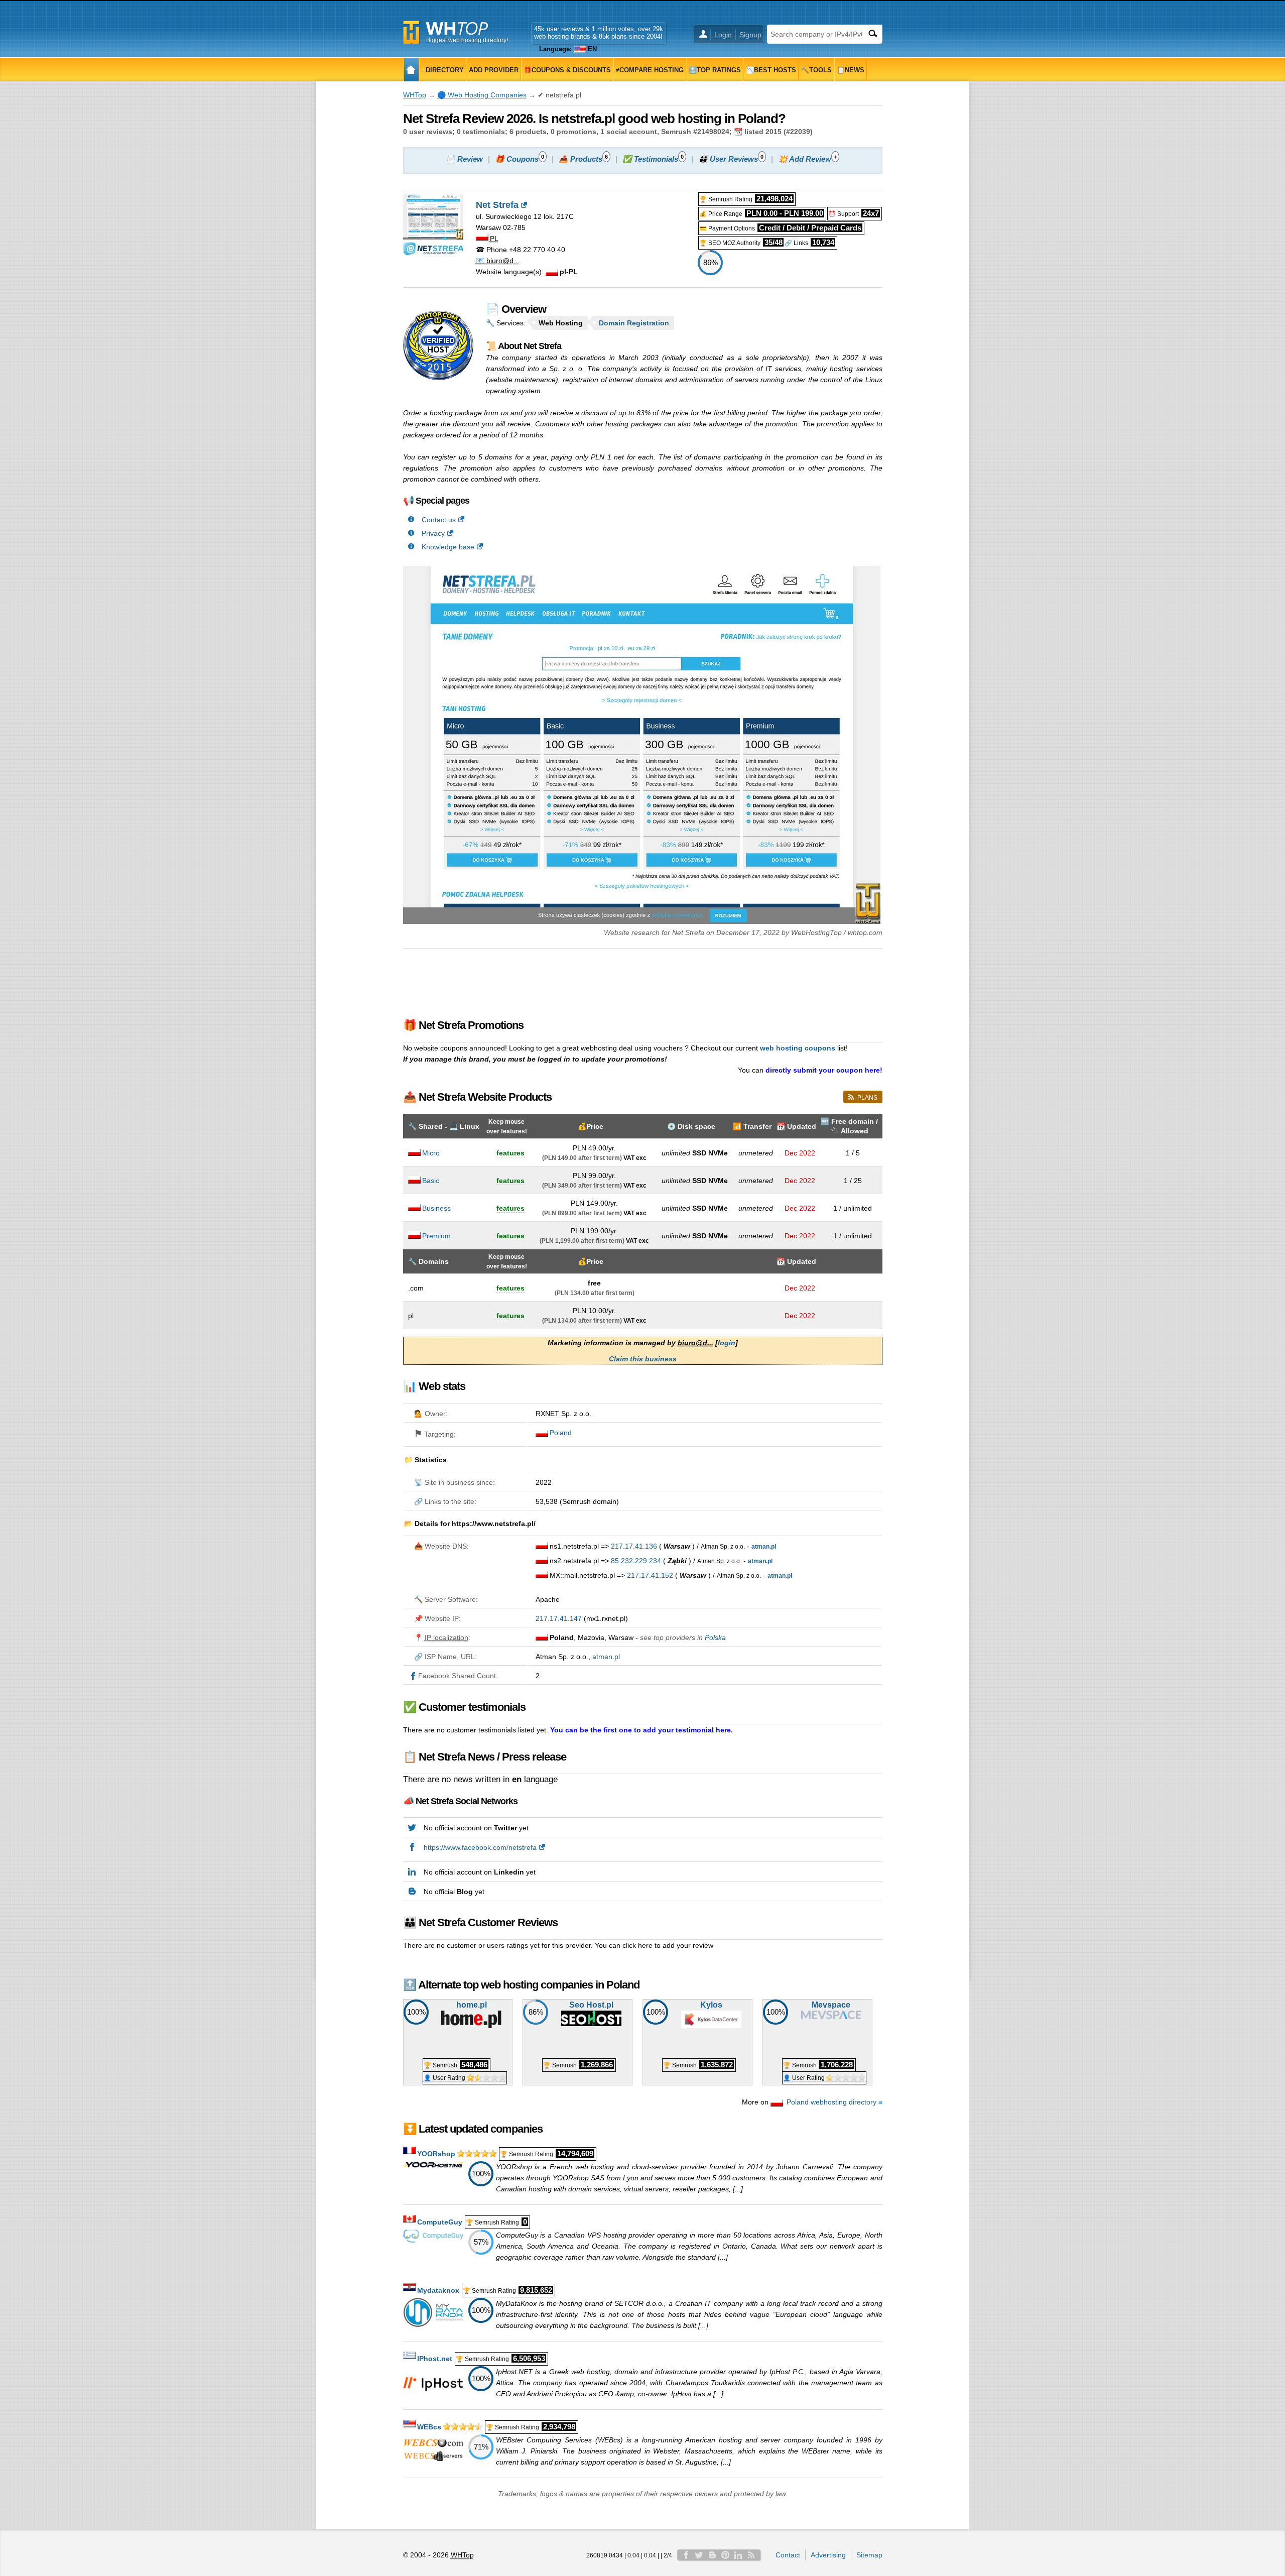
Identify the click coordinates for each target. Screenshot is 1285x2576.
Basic (431, 1181)
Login (723, 35)
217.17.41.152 (650, 1575)
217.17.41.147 (559, 1618)
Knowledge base (448, 547)
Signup (750, 35)
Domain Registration (634, 323)
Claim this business (643, 1359)
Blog (712, 2555)
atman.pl (606, 1657)
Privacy (433, 533)
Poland (561, 1433)
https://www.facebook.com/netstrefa (480, 1847)
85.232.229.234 (636, 1561)
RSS (751, 2555)
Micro (431, 1153)
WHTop (415, 95)
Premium (436, 1236)
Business (436, 1208)
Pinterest (725, 2555)
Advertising (828, 2555)
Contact (788, 2555)
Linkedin (738, 2555)
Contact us (439, 520)
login (727, 1343)
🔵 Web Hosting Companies (482, 95)
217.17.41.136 (634, 1546)
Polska (715, 1637)
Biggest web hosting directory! (467, 40)
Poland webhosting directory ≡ (834, 2102)
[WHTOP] (411, 70)
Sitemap (869, 2555)
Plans (867, 1098)
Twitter (699, 2555)
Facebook (686, 2555)
